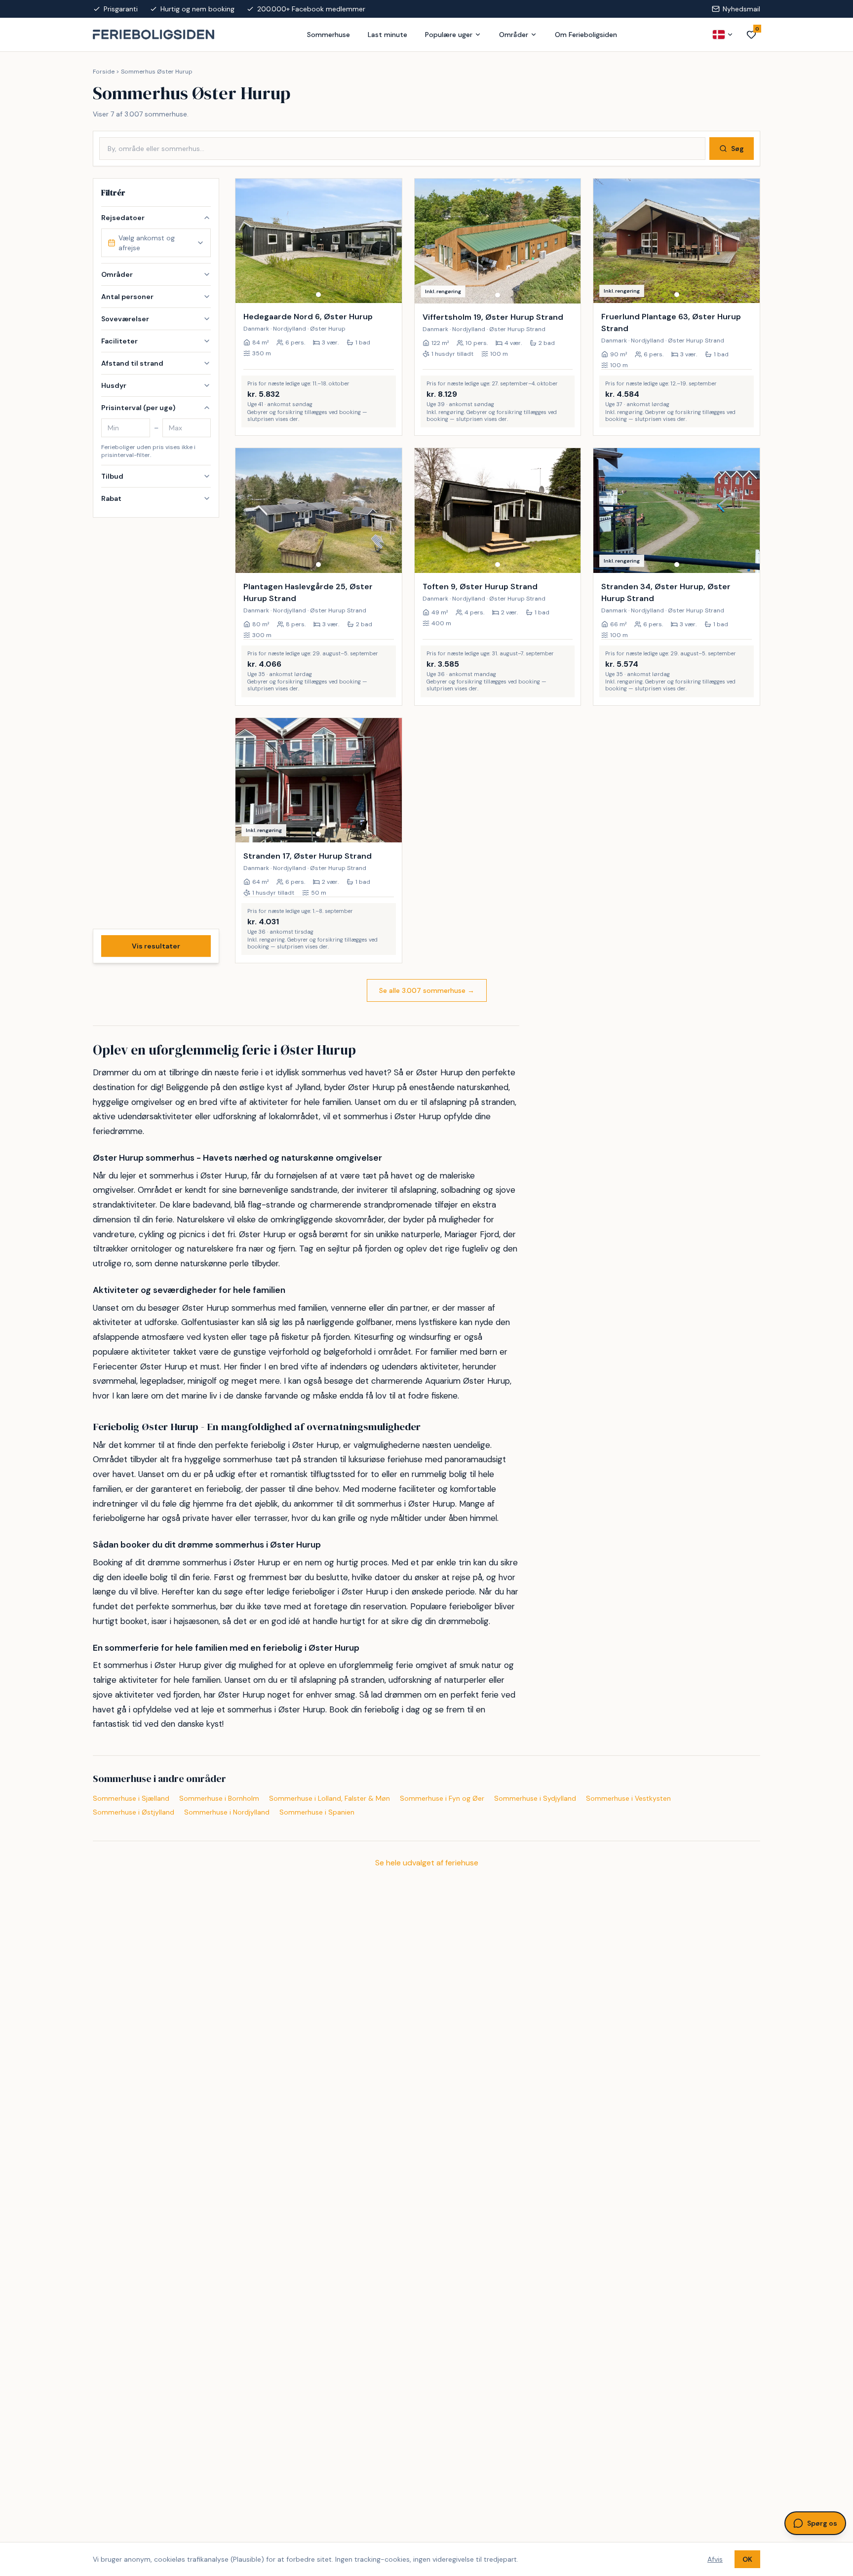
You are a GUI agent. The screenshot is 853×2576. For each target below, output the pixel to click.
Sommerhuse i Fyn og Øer (442, 1798)
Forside (104, 72)
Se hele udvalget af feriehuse (427, 1863)
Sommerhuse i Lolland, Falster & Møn (330, 1798)
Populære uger (449, 35)
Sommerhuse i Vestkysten (628, 1798)
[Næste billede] (390, 241)
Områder (514, 35)
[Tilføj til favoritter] (388, 289)
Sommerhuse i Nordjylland (227, 1812)
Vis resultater (156, 946)
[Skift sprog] (723, 35)
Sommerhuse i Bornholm (219, 1798)
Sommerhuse (329, 35)
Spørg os (822, 2523)
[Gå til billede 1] (318, 295)
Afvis (715, 2559)
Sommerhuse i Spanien (317, 1812)
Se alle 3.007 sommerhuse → (427, 990)
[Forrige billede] (247, 241)
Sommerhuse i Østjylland (134, 1812)
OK (747, 2559)
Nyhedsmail (741, 9)
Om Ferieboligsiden (586, 35)
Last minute (388, 35)
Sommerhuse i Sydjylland (535, 1798)
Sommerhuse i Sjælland (131, 1798)
